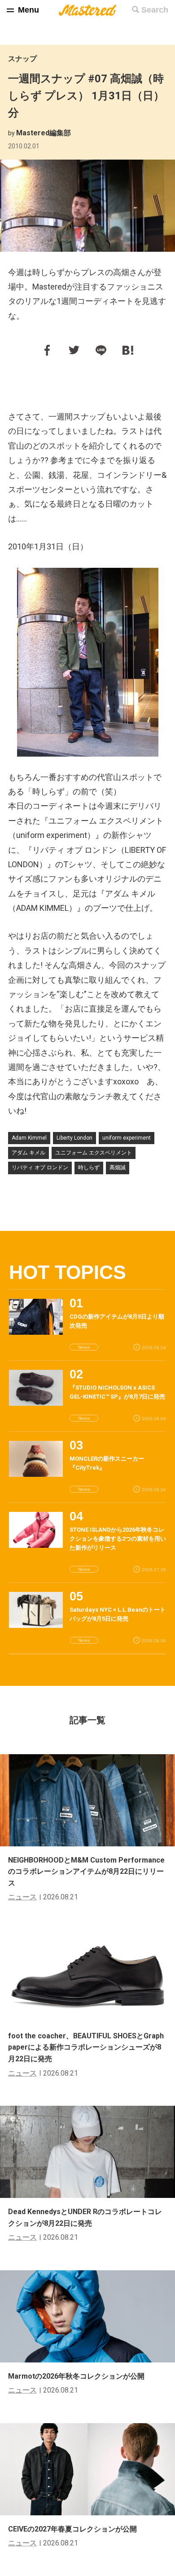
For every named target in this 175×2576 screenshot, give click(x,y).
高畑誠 (118, 1168)
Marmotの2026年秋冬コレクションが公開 (76, 2376)
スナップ (22, 59)
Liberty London (74, 1138)
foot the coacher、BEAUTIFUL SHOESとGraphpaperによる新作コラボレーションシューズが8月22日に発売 (86, 2047)
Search (155, 10)
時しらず (89, 1168)
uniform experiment (127, 1138)
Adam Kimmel (29, 1138)
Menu (28, 10)
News (84, 1347)
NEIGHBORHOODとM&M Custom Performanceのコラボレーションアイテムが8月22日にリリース (86, 1872)
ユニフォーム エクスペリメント (94, 1153)
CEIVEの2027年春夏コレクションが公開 (72, 2529)
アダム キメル (28, 1153)
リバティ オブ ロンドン (40, 1168)
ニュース (22, 1897)
